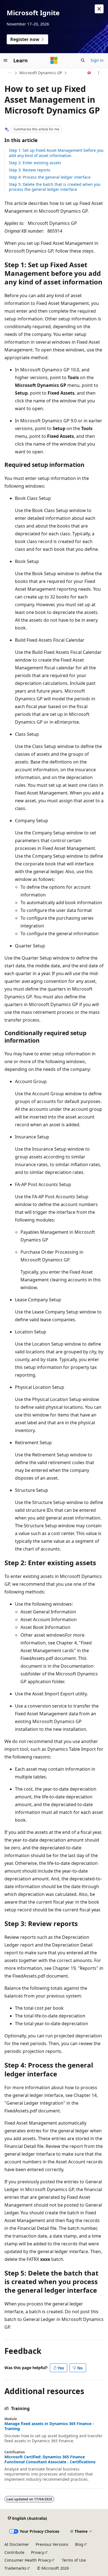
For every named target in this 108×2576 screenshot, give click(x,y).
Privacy (38, 2552)
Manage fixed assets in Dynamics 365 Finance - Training (49, 2426)
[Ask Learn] (89, 73)
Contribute (14, 2552)
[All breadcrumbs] (9, 73)
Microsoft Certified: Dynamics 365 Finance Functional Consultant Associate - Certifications (50, 2459)
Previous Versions (52, 2544)
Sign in (97, 60)
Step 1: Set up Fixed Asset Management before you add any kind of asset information (56, 153)
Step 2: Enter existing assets (35, 163)
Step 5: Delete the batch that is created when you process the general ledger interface (55, 187)
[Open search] (83, 60)
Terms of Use (74, 2560)
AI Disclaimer (17, 2544)
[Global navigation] (6, 60)
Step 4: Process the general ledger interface (50, 177)
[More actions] (99, 73)
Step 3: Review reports (30, 170)
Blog (79, 2544)
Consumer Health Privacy (28, 2560)
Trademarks (15, 2568)
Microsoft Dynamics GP (41, 73)
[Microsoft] (54, 60)
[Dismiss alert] (99, 9)
